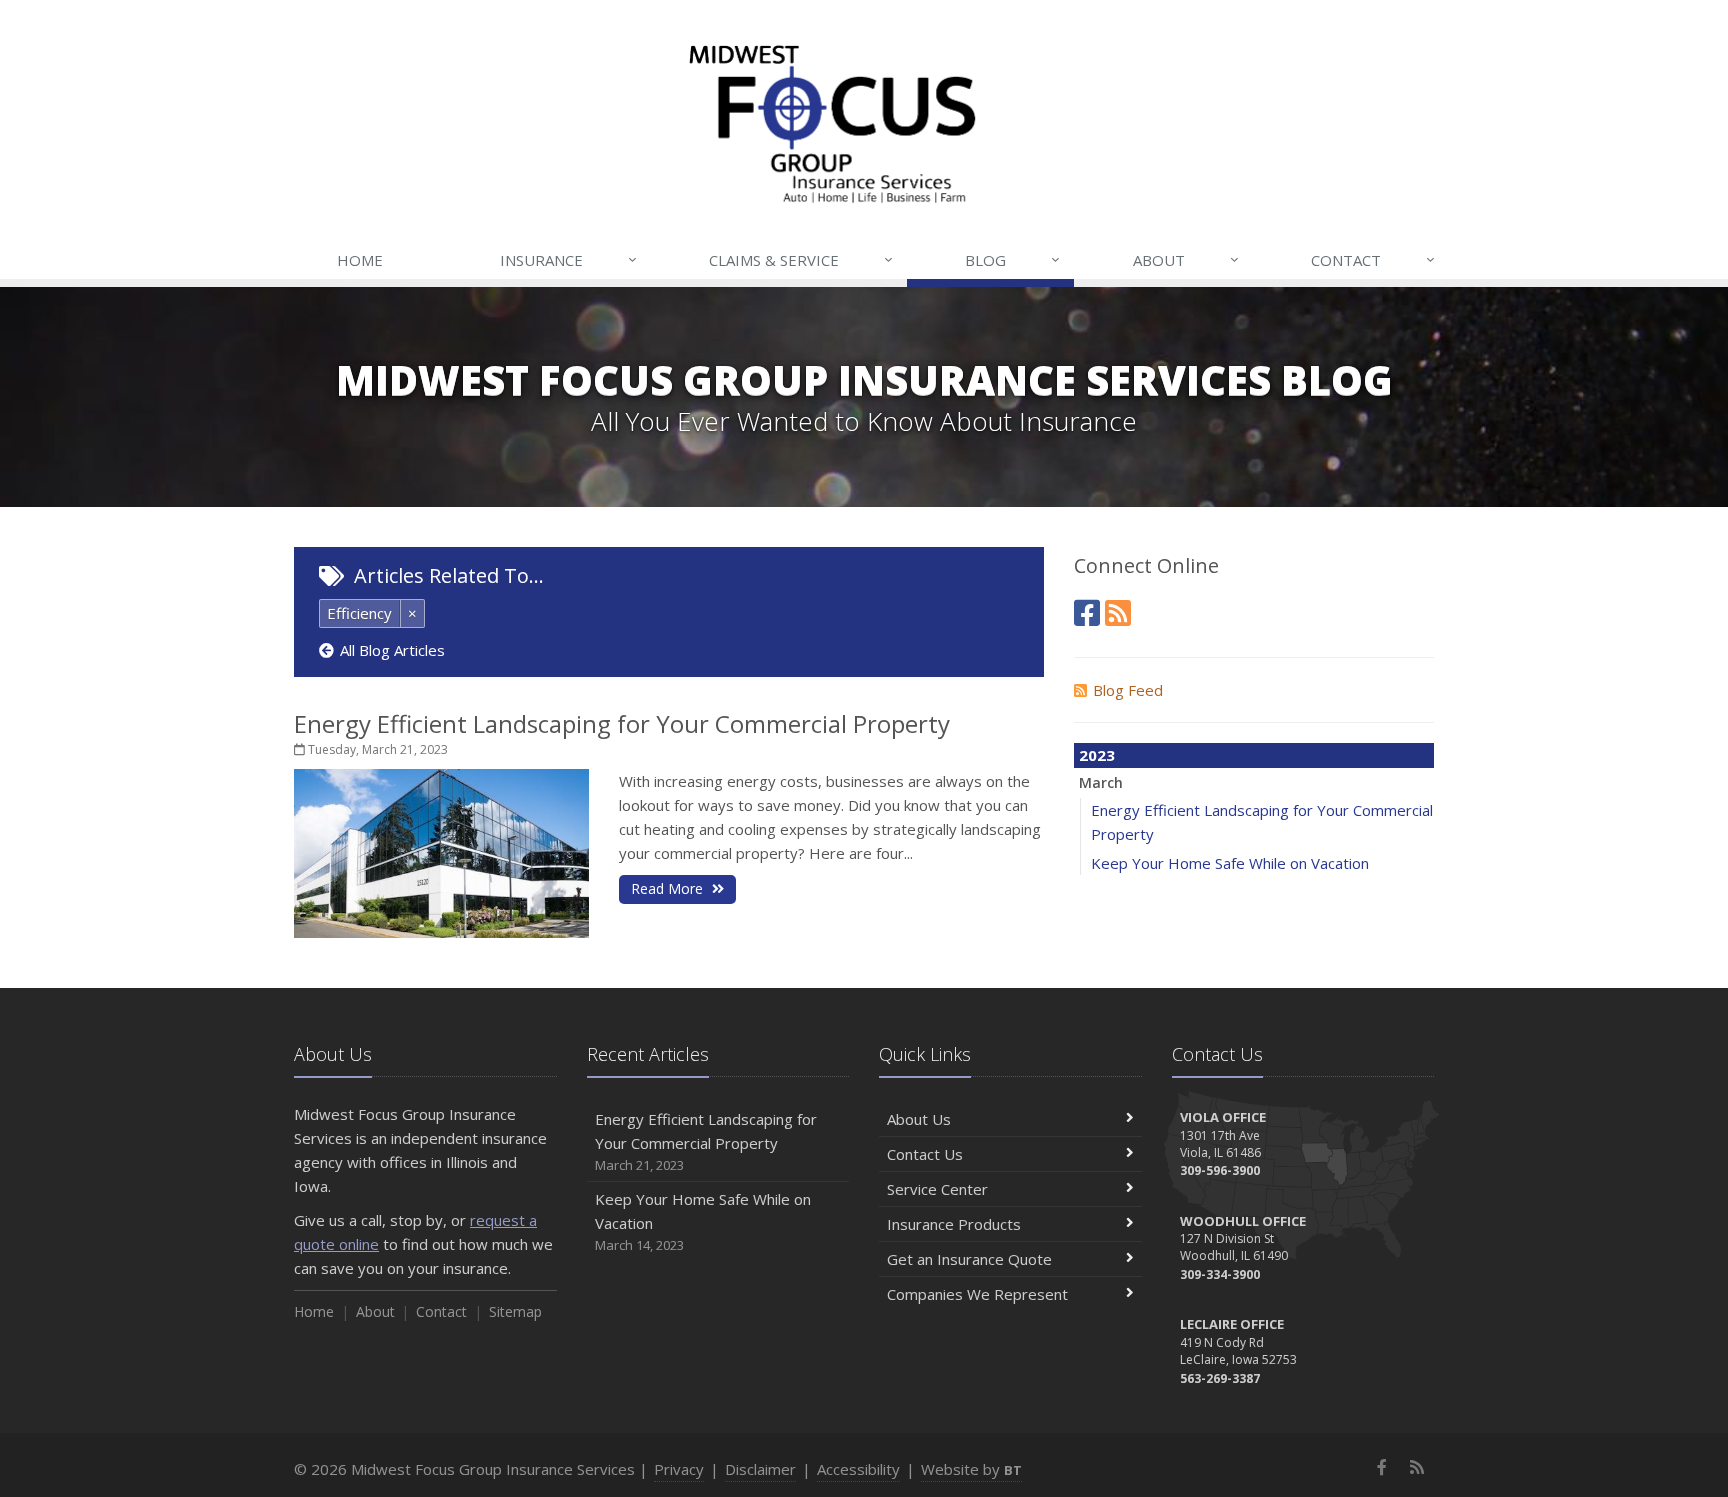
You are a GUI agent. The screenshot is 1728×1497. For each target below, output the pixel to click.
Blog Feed (1128, 690)
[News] (1118, 612)
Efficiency (359, 613)
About (1186, 259)
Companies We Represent (977, 1294)
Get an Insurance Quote (969, 1259)
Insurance (568, 259)
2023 (1097, 755)
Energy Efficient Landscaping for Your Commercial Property (622, 723)
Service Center (937, 1189)
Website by (971, 1469)
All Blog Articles (392, 650)
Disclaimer (760, 1469)
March (1101, 782)
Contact (1373, 259)
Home (360, 260)
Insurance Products (954, 1224)
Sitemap (515, 1311)
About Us (919, 1119)
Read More (669, 888)
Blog (1012, 259)
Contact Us (925, 1154)
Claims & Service (801, 259)
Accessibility (858, 1469)
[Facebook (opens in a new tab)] (1087, 612)
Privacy (679, 1469)
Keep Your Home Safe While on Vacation (1230, 863)
